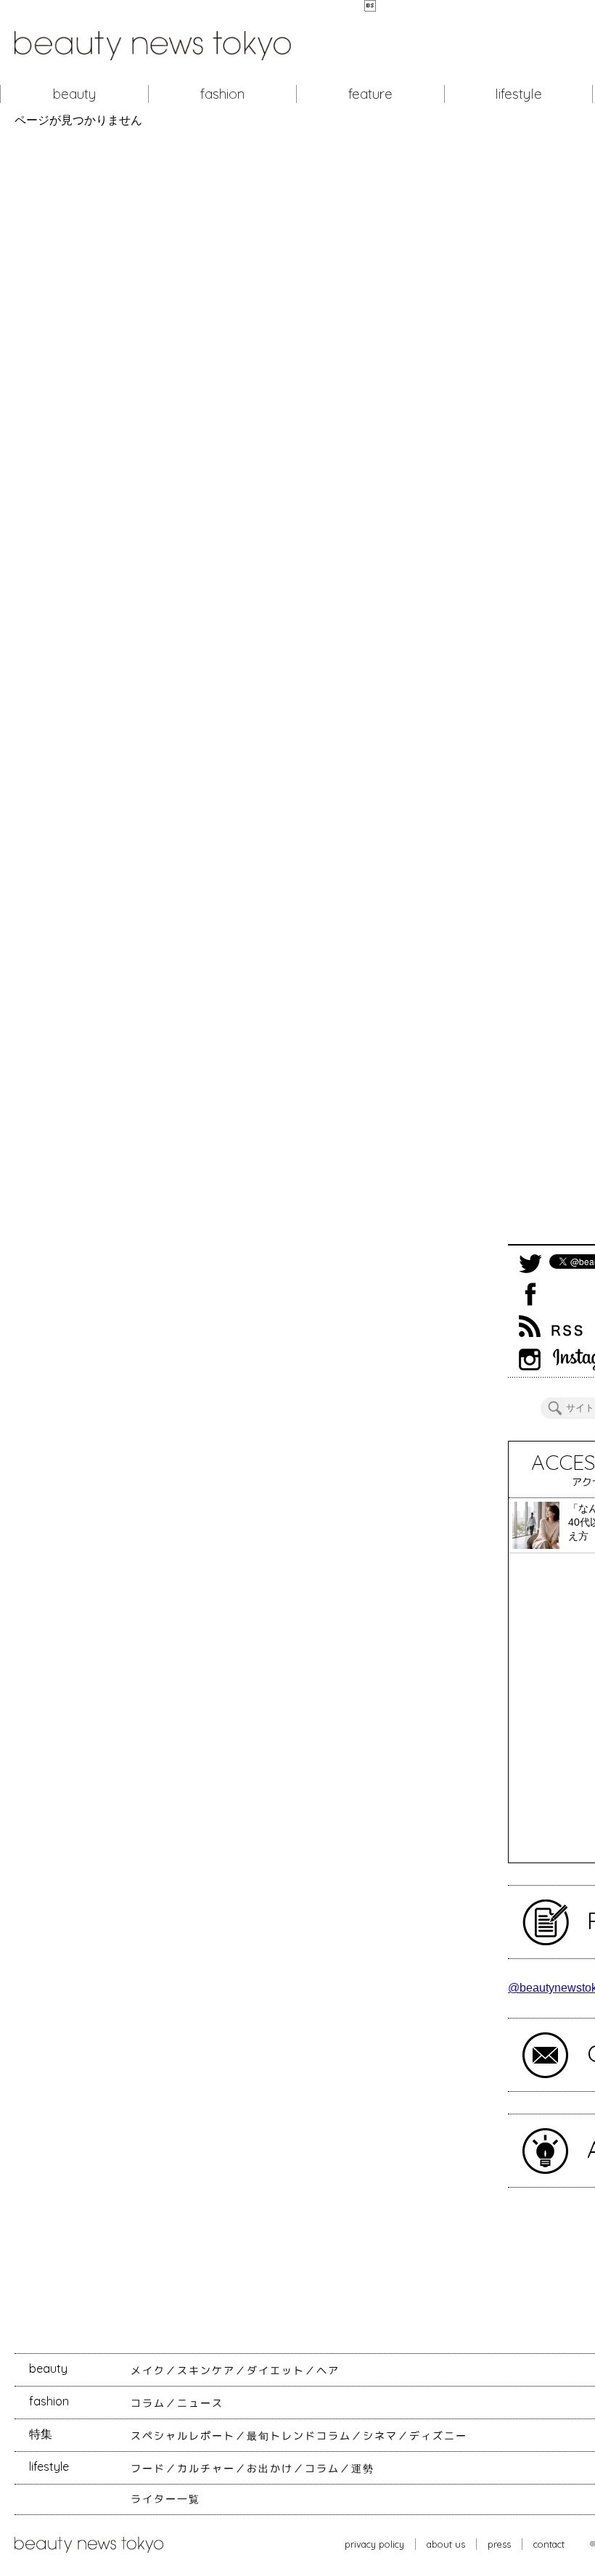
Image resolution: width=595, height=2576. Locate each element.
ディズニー (438, 2436)
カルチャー (206, 2469)
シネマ (380, 2436)
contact (549, 2544)
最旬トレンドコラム (299, 2436)
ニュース (200, 2403)
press (499, 2544)
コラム (148, 2403)
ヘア (328, 2371)
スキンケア (206, 2371)
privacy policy (374, 2544)
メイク (148, 2371)
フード (148, 2469)
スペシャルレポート (183, 2436)
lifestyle (518, 94)
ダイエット (276, 2371)
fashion (222, 94)
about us (446, 2544)
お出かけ (270, 2469)
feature (370, 94)
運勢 (363, 2469)
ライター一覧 (165, 2499)
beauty (74, 94)
